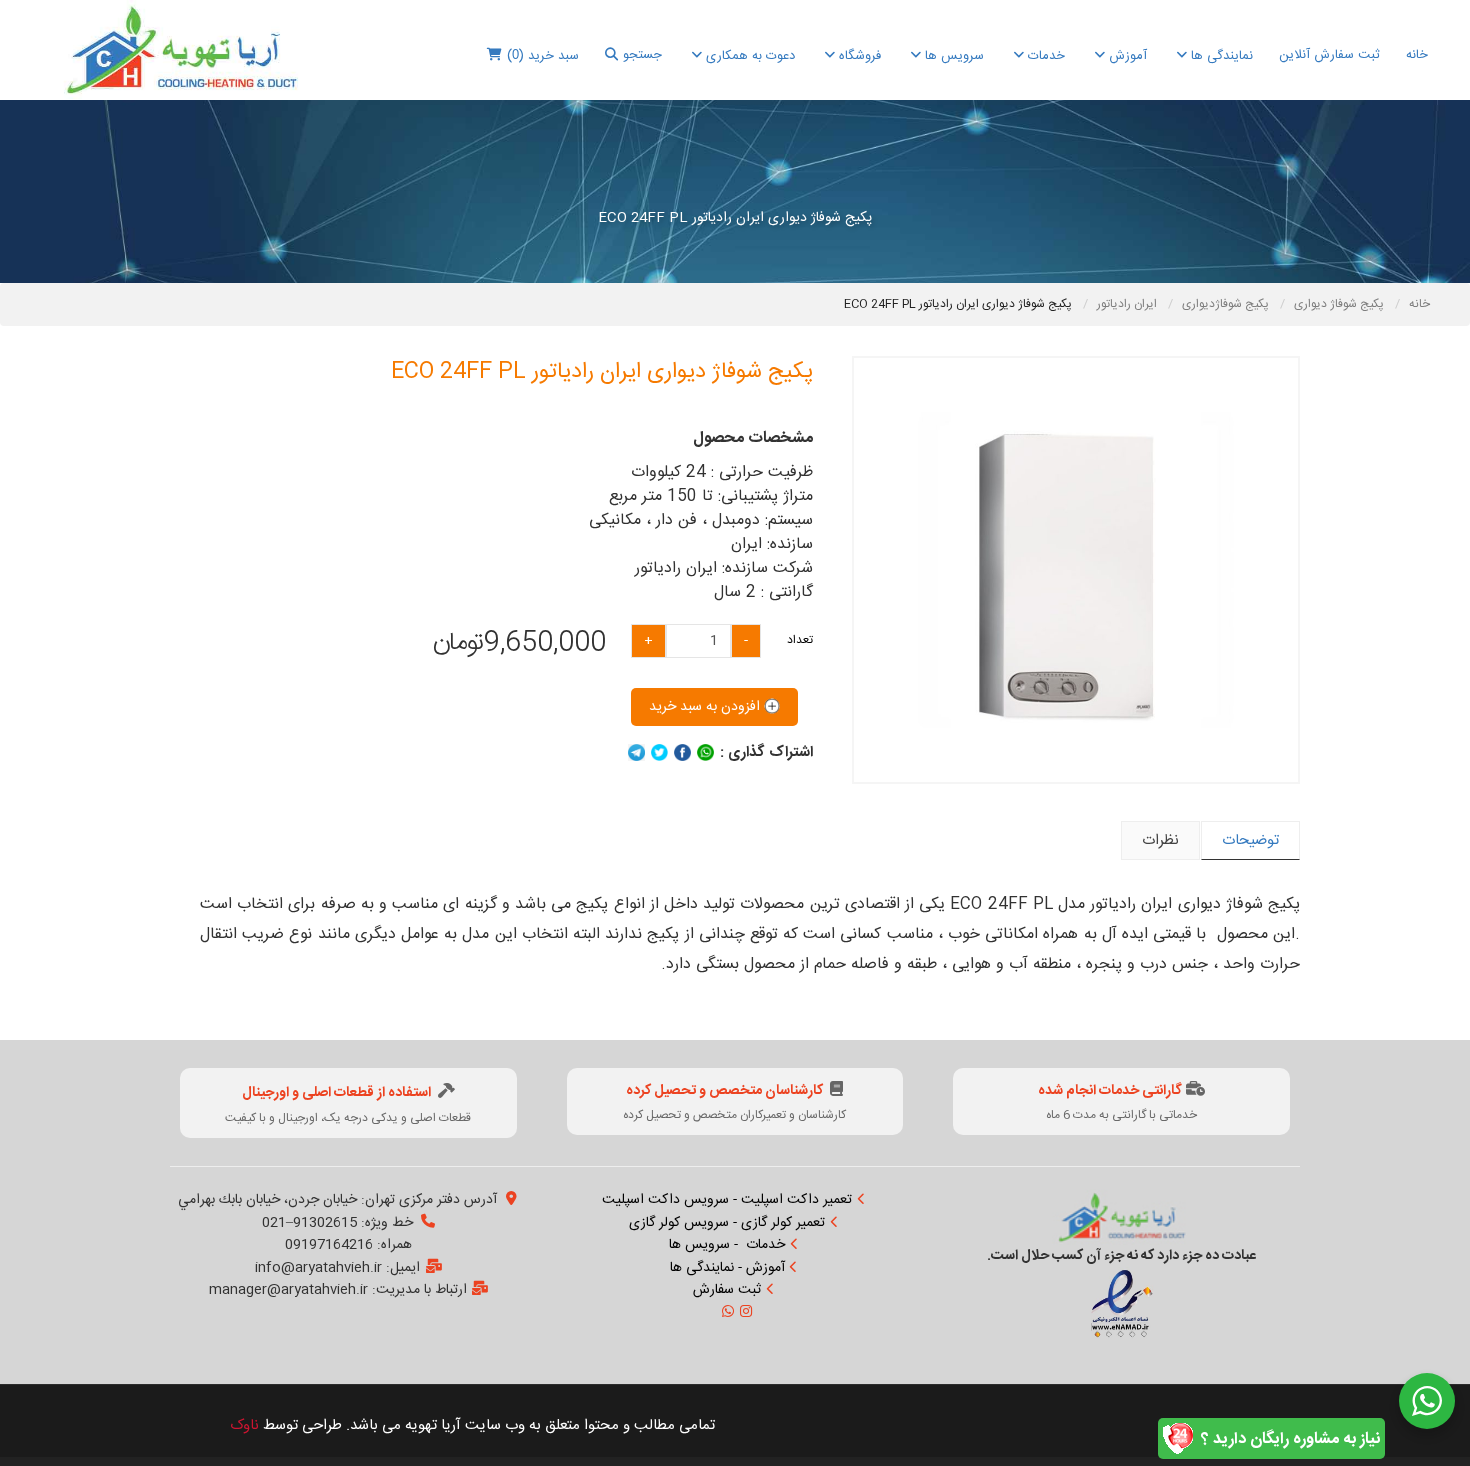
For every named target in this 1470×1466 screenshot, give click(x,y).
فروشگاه (858, 56)
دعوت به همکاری (748, 56)
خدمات (1044, 56)
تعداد (800, 639)
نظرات (1160, 840)
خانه (1417, 55)
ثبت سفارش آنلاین (1329, 55)
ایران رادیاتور (1128, 304)
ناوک (244, 1425)
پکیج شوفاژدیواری (1227, 304)
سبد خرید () (543, 56)
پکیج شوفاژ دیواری (1340, 304)
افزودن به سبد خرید (706, 707)
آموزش (1126, 56)
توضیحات (1250, 840)
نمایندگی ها (1220, 56)
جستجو (642, 55)
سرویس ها (952, 56)
